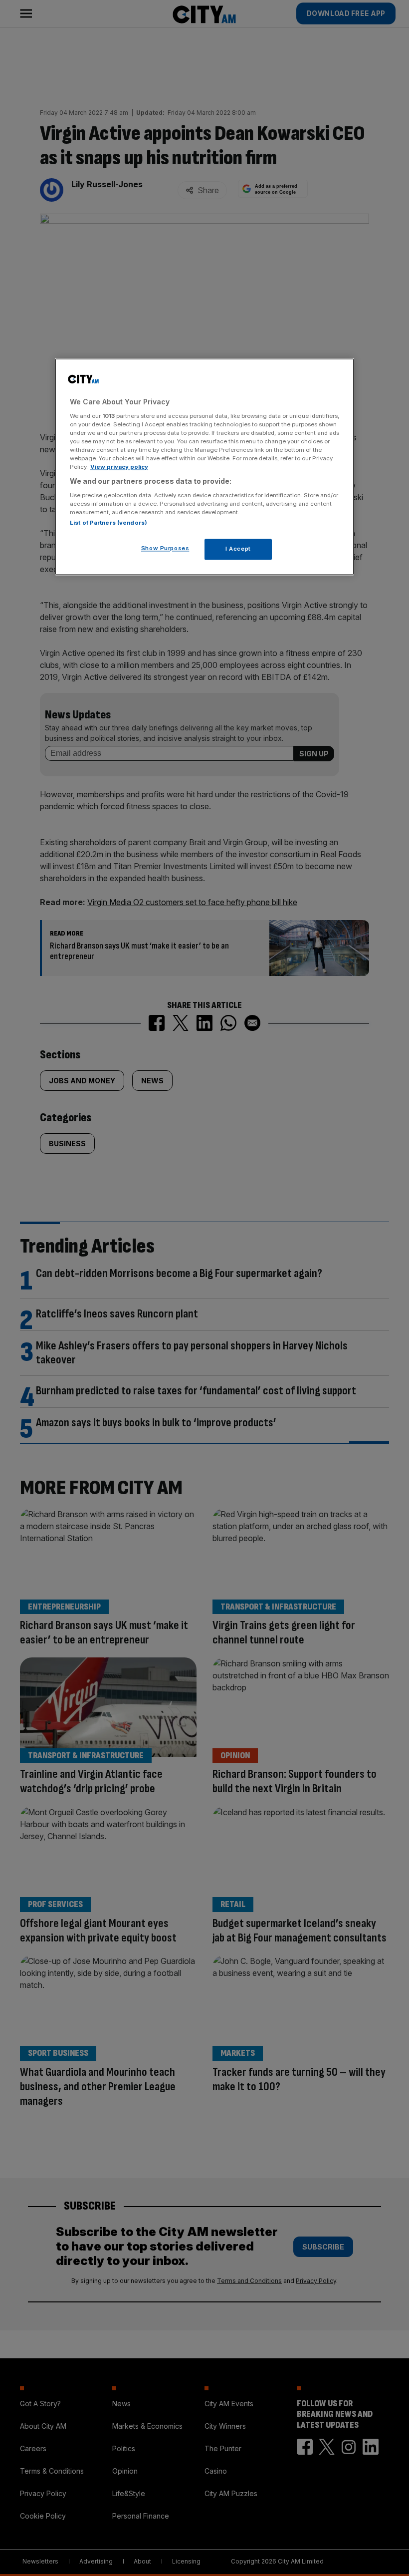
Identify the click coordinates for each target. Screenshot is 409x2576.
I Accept (238, 549)
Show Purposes (165, 548)
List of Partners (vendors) (108, 523)
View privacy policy (119, 467)
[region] (204, 467)
